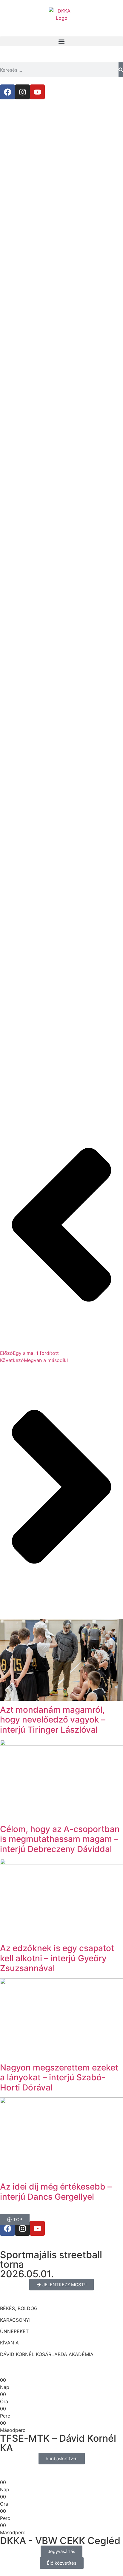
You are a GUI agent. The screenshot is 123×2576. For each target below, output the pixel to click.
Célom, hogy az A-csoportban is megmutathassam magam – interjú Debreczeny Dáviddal (60, 1839)
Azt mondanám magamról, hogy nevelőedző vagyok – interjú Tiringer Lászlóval (53, 1720)
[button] (61, 41)
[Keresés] (121, 70)
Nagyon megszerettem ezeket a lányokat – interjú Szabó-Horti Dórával (59, 2077)
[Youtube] (37, 92)
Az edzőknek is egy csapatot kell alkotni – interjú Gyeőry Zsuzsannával (57, 1958)
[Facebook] (7, 92)
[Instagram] (22, 92)
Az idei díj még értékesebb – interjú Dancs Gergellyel (56, 2192)
